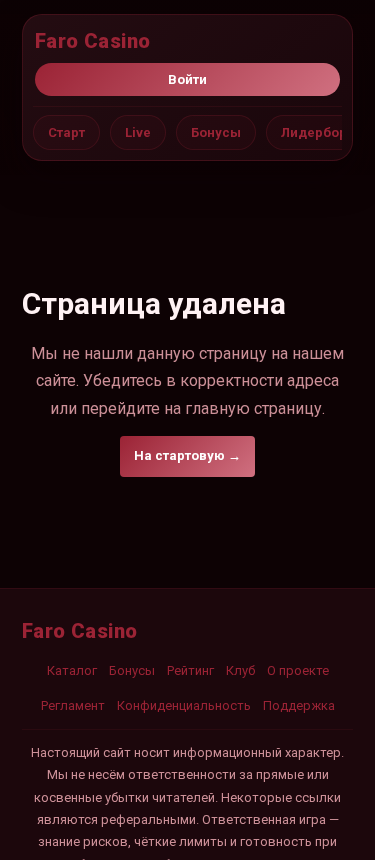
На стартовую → (187, 455)
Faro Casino (92, 41)
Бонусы (216, 132)
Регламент (73, 705)
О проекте (298, 670)
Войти (187, 79)
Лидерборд (318, 132)
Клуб (240, 670)
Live (138, 132)
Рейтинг (190, 670)
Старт (66, 132)
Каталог (72, 670)
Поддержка (299, 705)
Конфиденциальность (184, 705)
